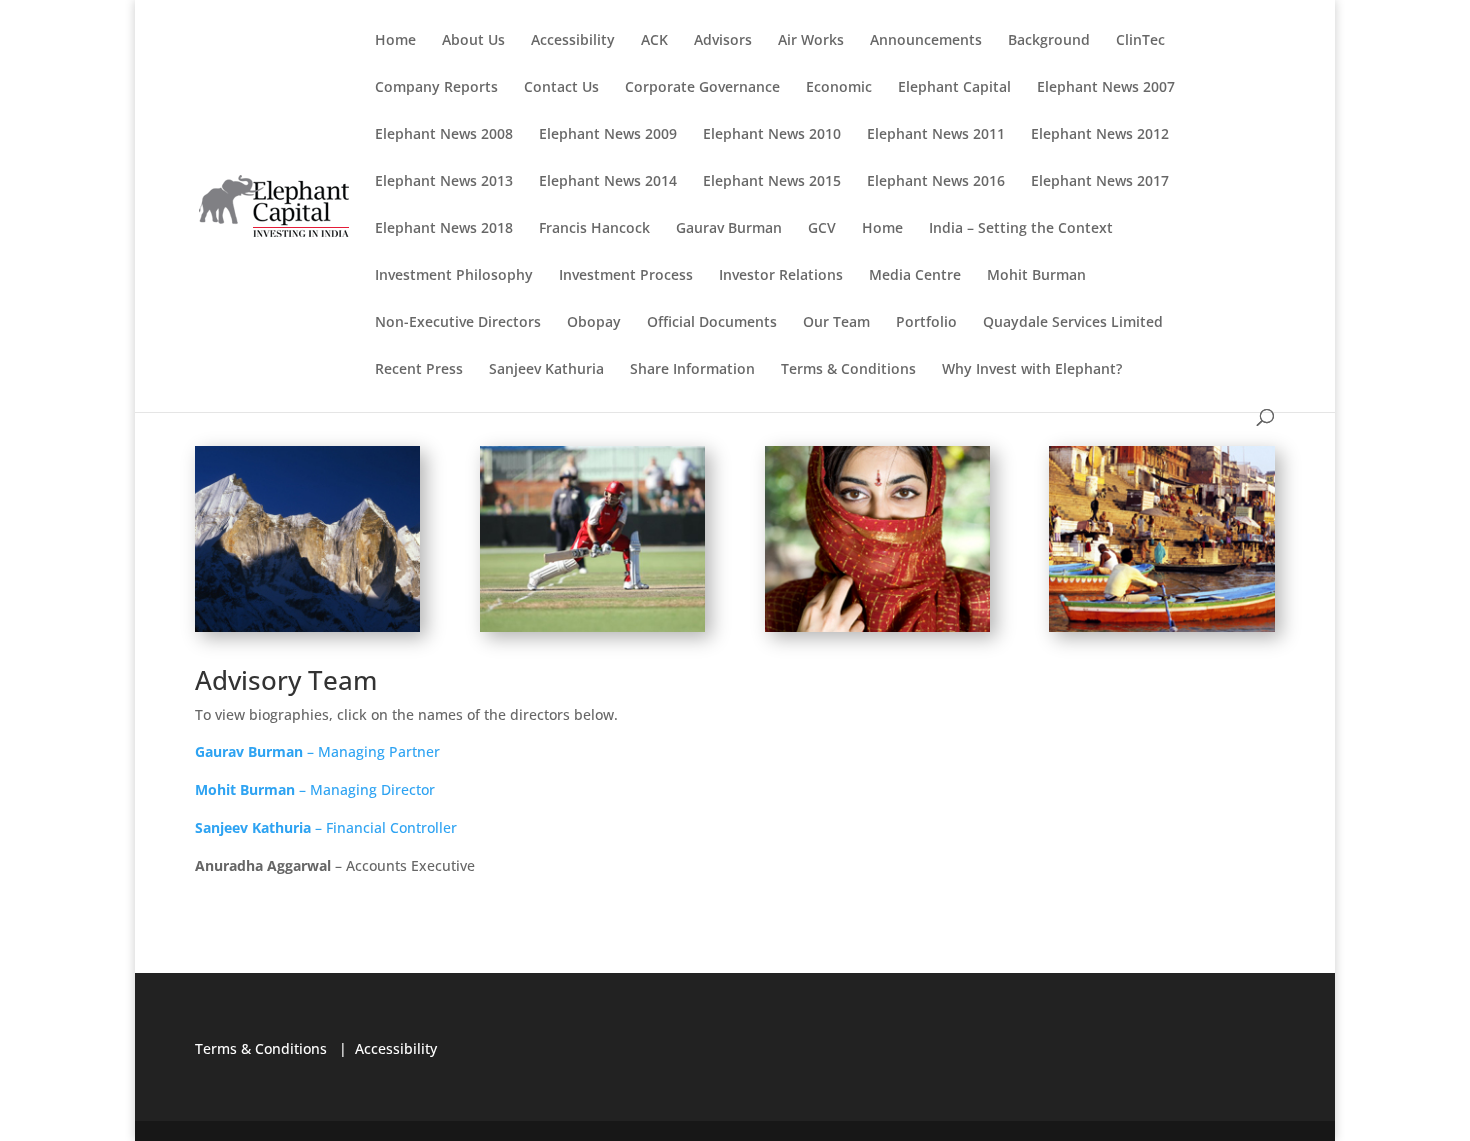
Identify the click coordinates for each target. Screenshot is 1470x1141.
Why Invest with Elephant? (1032, 370)
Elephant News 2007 (1106, 88)
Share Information (692, 370)
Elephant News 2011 (936, 135)
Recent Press (419, 370)
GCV (822, 229)
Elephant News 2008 (444, 135)
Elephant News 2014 (608, 182)
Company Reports (436, 88)
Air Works (811, 41)
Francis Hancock (594, 229)
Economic (839, 88)
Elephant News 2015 (772, 182)
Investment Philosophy (454, 276)
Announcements (926, 41)
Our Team (836, 323)
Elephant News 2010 (772, 135)
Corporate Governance (702, 88)
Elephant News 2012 (1100, 135)
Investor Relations (781, 276)
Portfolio (926, 323)
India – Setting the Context (1021, 229)
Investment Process (626, 276)
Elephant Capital (954, 88)
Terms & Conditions (848, 370)
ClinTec (1140, 41)
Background (1049, 41)
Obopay (594, 323)
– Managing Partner (317, 751)
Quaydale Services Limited (1073, 323)
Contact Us (561, 88)
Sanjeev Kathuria (546, 370)
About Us (473, 41)
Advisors (723, 41)
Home (395, 41)
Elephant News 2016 (936, 182)
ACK (654, 41)
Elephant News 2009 (608, 135)
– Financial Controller (326, 827)
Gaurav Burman (729, 229)
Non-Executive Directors (458, 323)
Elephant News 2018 (444, 229)
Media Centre (915, 276)
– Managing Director (315, 789)
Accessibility (573, 41)
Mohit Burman (1036, 276)
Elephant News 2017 (1100, 182)
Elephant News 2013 (444, 182)
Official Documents (712, 323)
